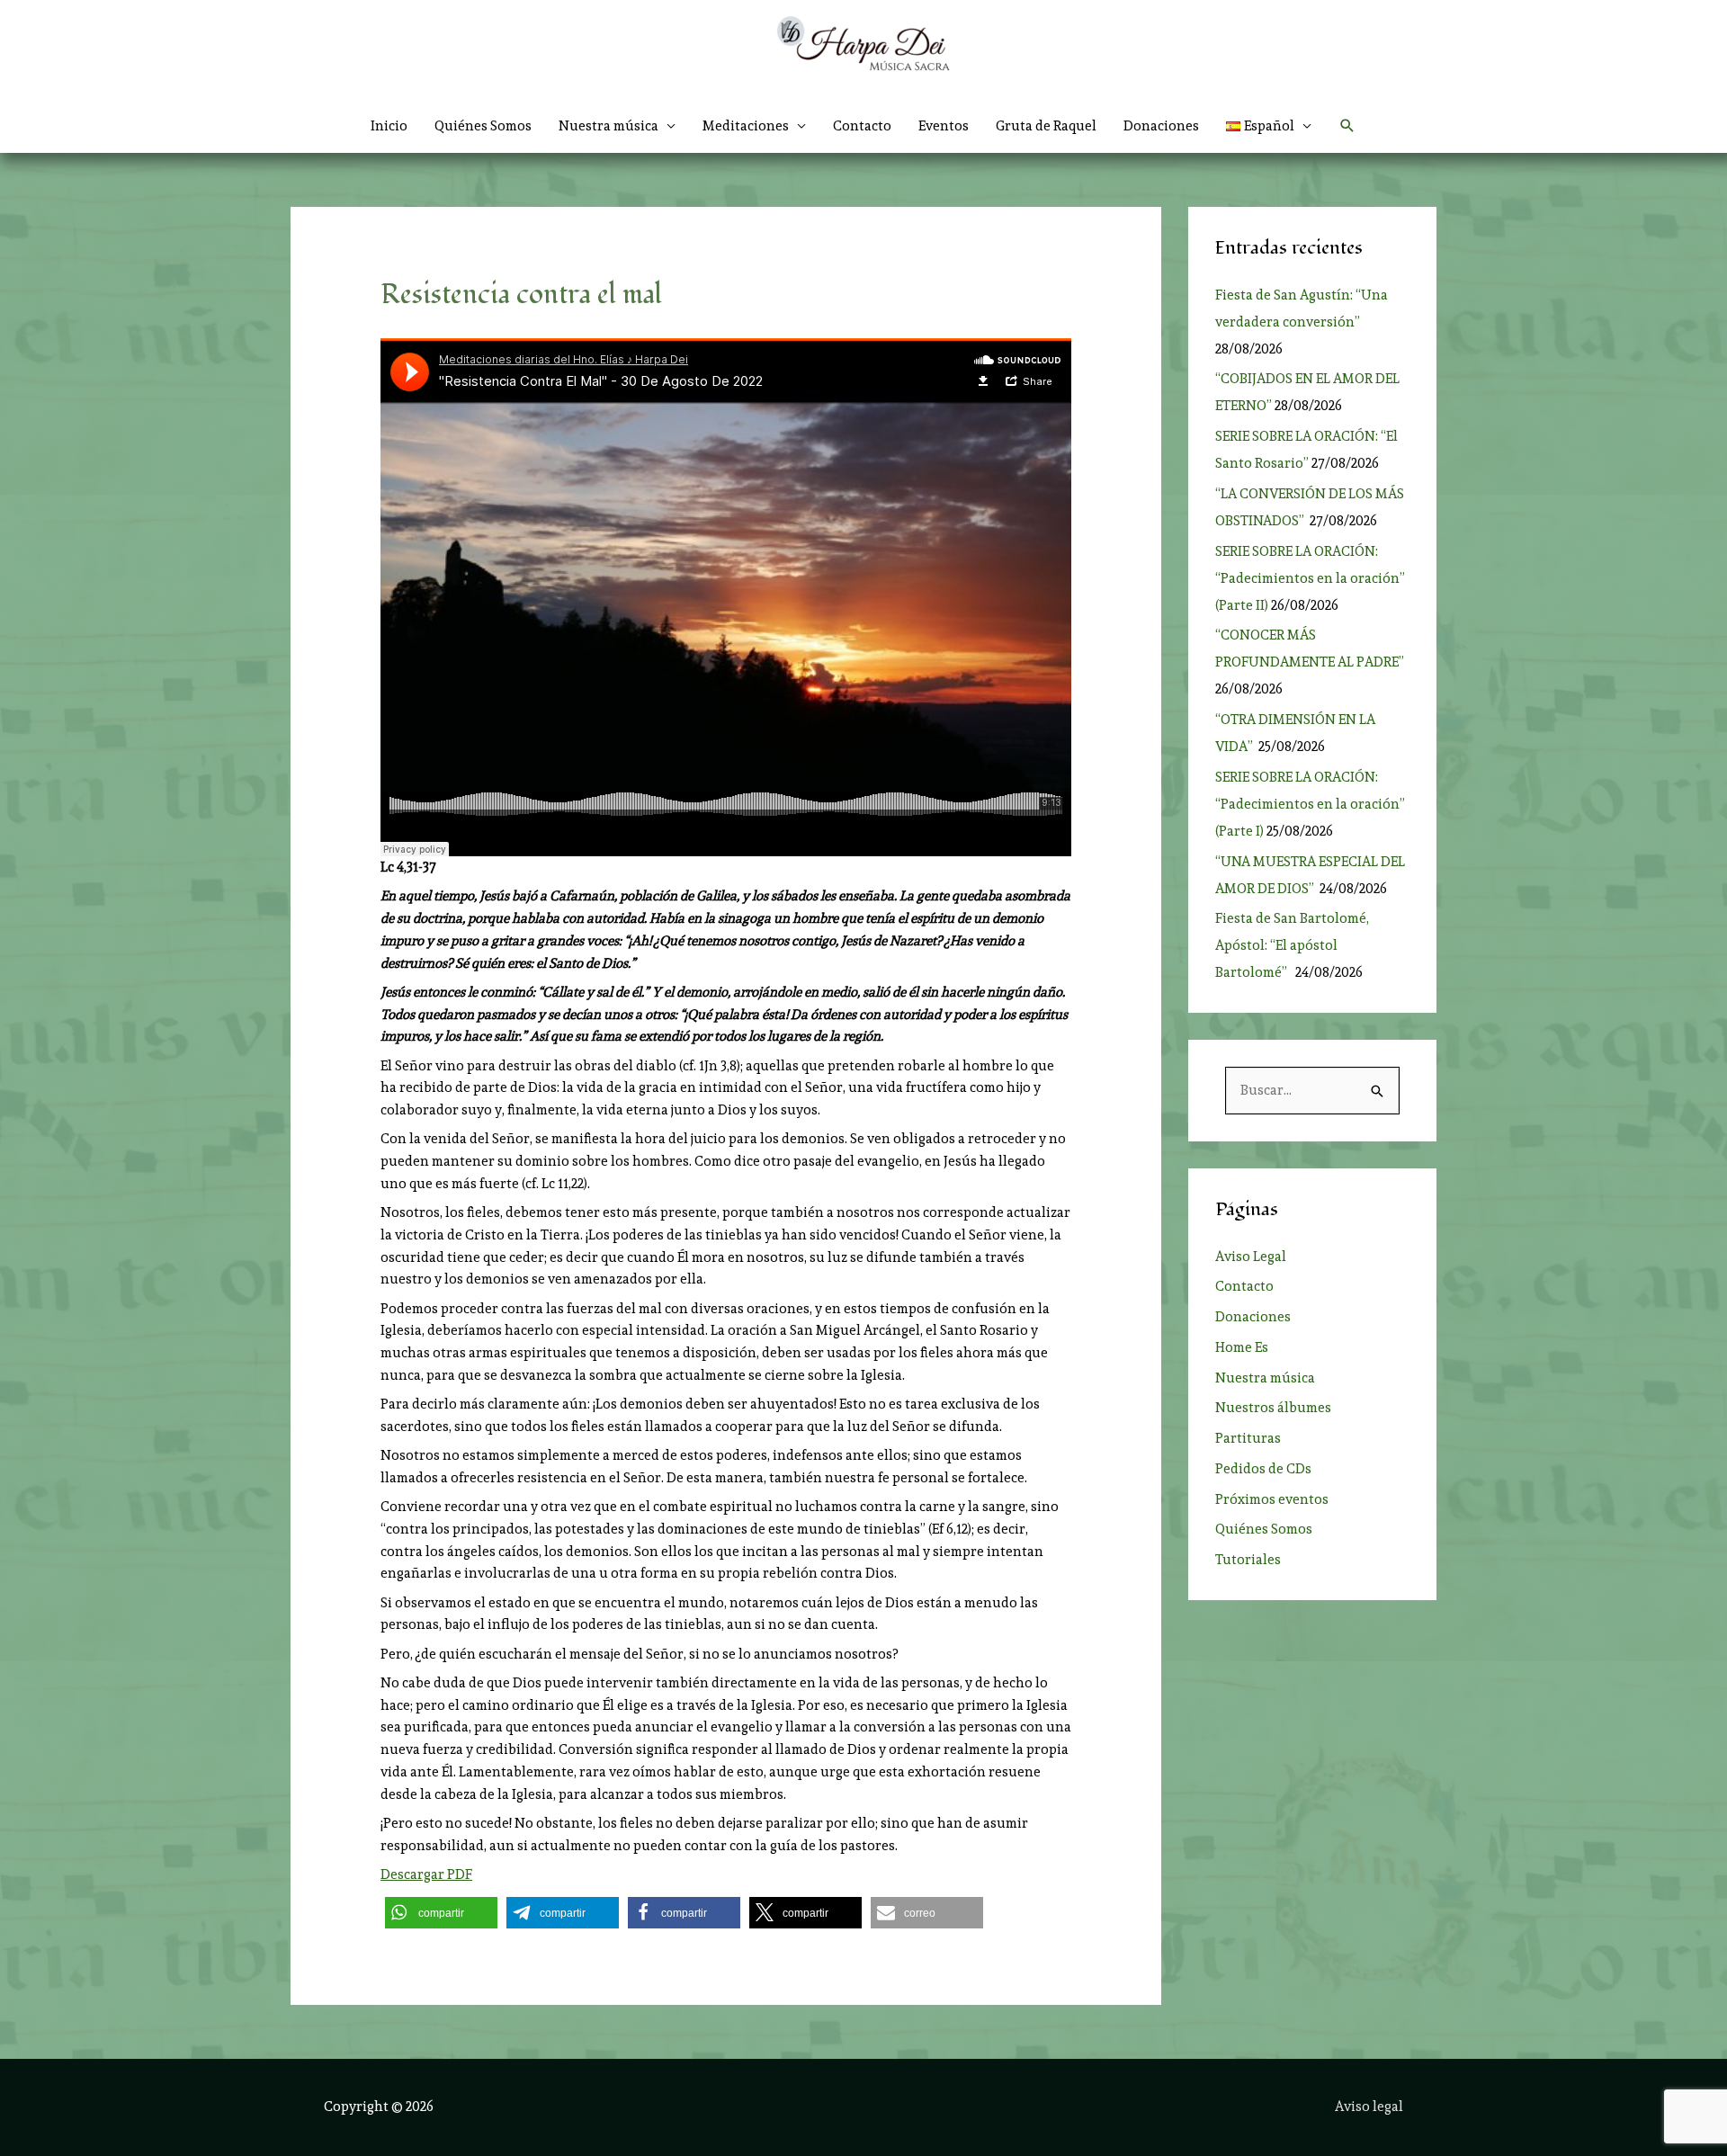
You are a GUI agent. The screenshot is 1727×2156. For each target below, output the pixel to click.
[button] (1269, 126)
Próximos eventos (1272, 1499)
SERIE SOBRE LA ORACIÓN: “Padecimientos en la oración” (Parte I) (1310, 804)
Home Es (1242, 1347)
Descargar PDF (426, 1874)
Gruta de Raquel (1046, 126)
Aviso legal (1369, 2107)
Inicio (389, 126)
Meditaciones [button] (746, 126)
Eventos (944, 126)
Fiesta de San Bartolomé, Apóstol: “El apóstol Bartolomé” (1292, 945)
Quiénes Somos (483, 126)
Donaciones (1161, 126)
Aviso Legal (1251, 1257)
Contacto (862, 126)
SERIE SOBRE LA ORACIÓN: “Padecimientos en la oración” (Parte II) (1310, 578)
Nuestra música (1265, 1378)
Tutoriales (1248, 1560)
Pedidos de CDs (1263, 1469)
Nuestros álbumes (1273, 1408)
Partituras (1248, 1438)
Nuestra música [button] (608, 126)
